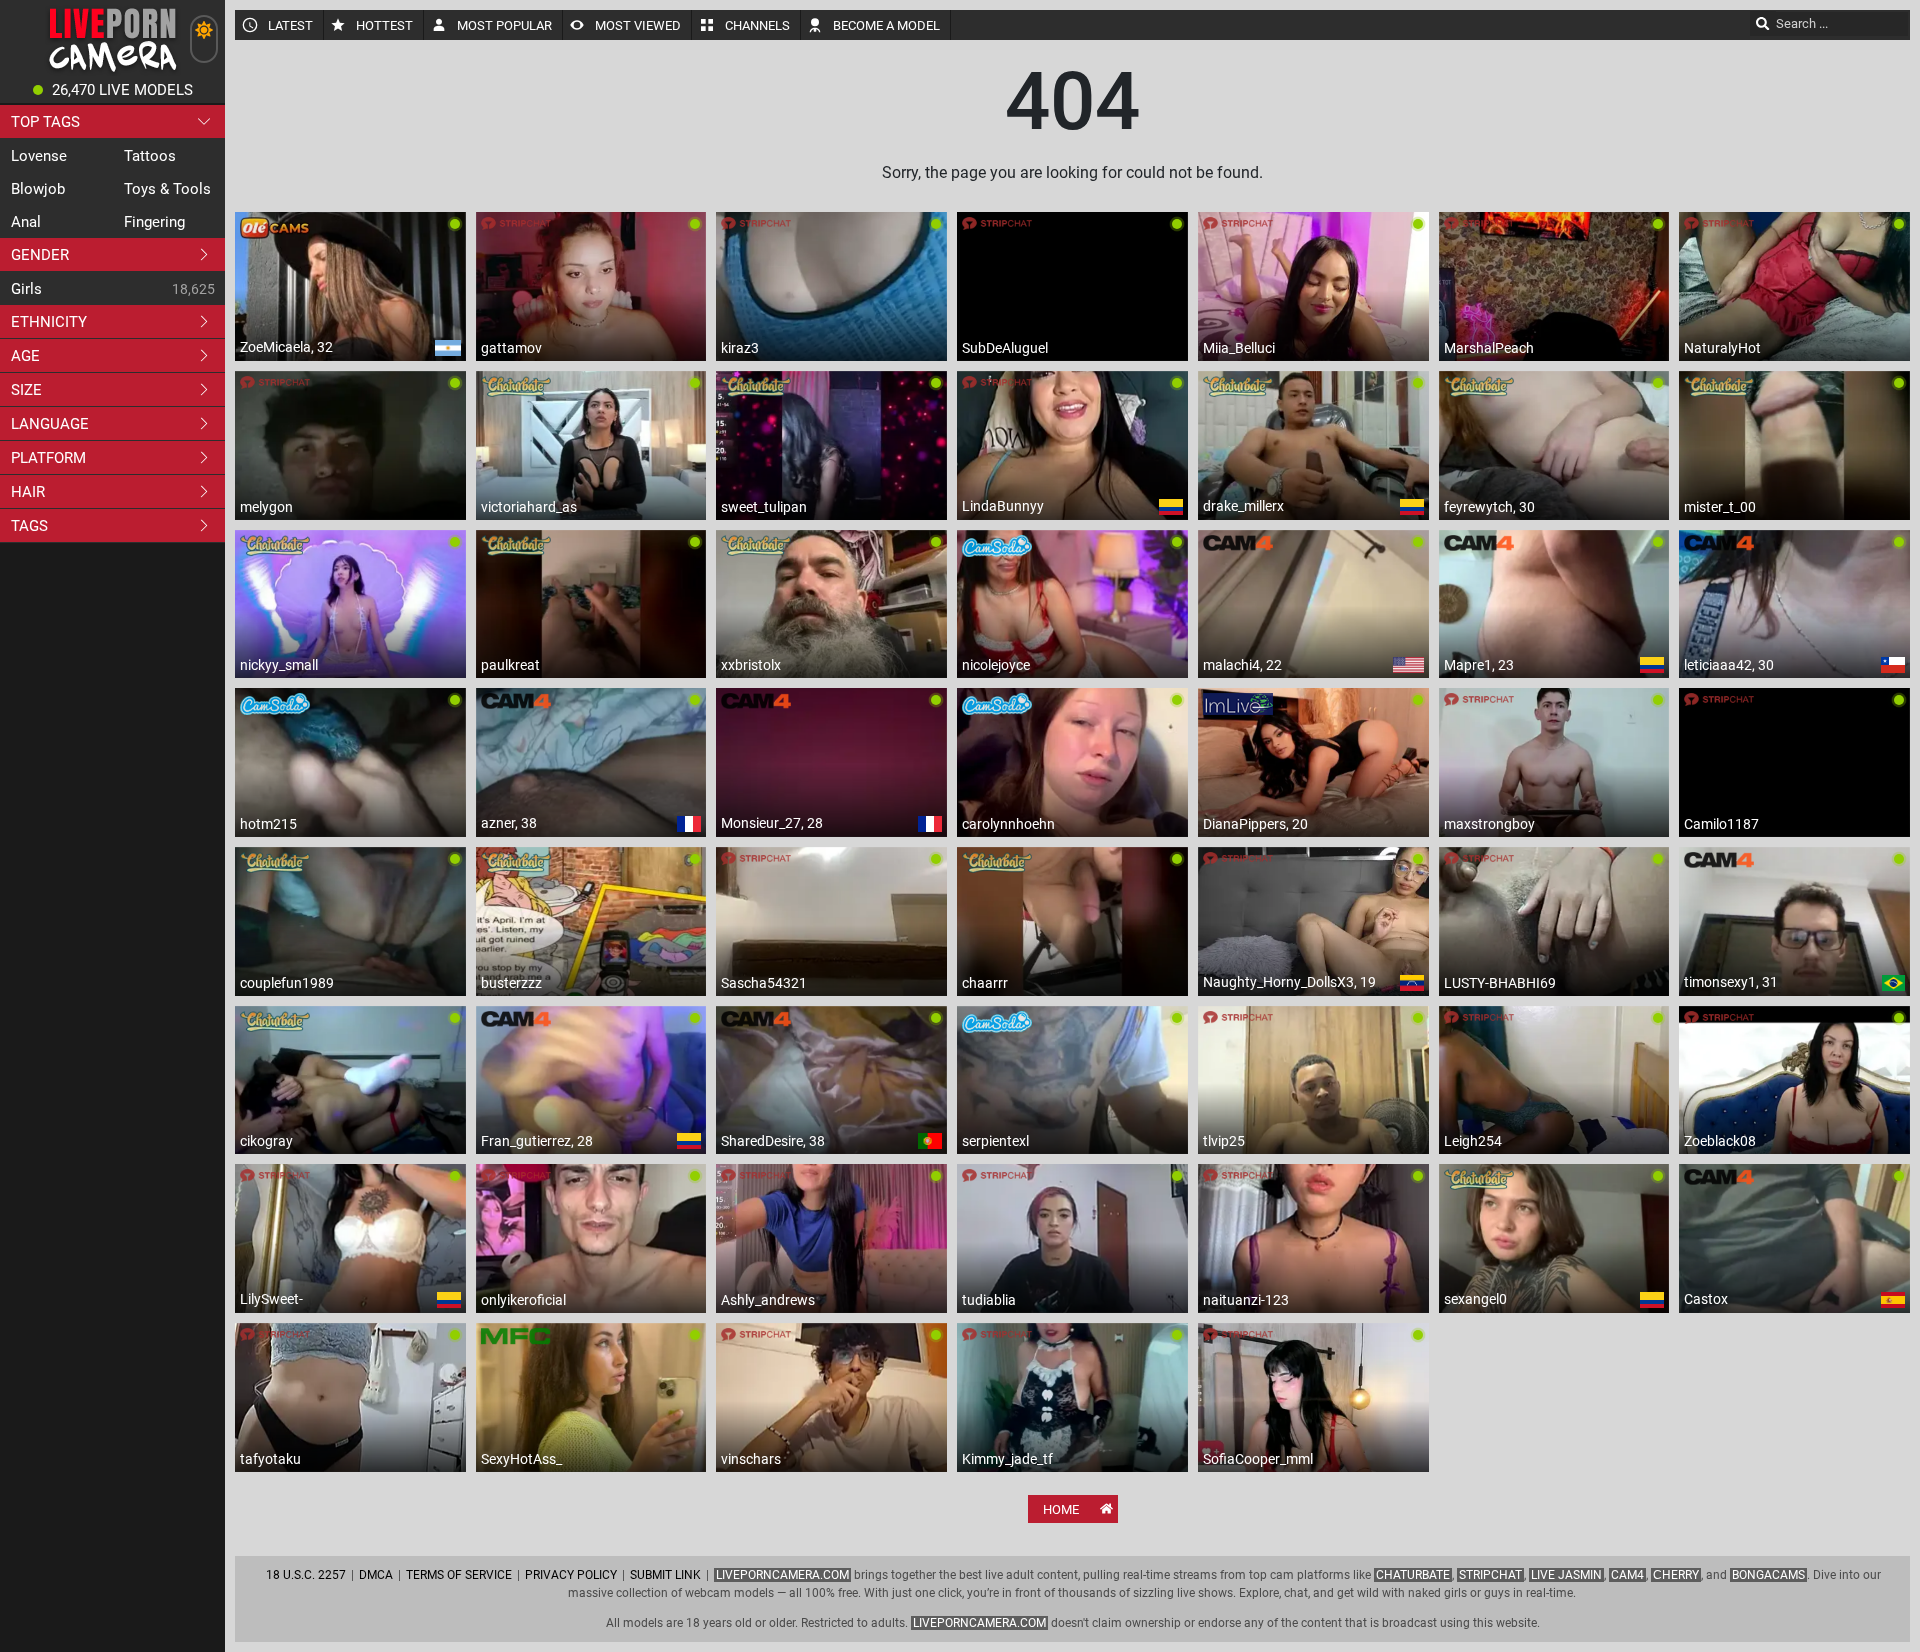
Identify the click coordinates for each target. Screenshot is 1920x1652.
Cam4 (1627, 1575)
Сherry (1676, 1575)
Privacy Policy (571, 1575)
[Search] (1763, 23)
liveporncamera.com (979, 1623)
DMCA (376, 1575)
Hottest (384, 25)
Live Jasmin (1566, 1575)
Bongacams (1768, 1575)
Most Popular (504, 25)
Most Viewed (638, 25)
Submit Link (665, 1575)
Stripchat (1490, 1575)
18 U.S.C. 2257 (306, 1575)
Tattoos (150, 156)
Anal (26, 222)
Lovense (39, 156)
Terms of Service (459, 1575)
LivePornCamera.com (782, 1575)
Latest (290, 25)
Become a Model (886, 25)
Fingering (154, 222)
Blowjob (38, 189)
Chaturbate (1413, 1575)
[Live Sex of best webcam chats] (112, 70)
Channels (757, 25)
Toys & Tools (167, 189)
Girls (26, 289)
